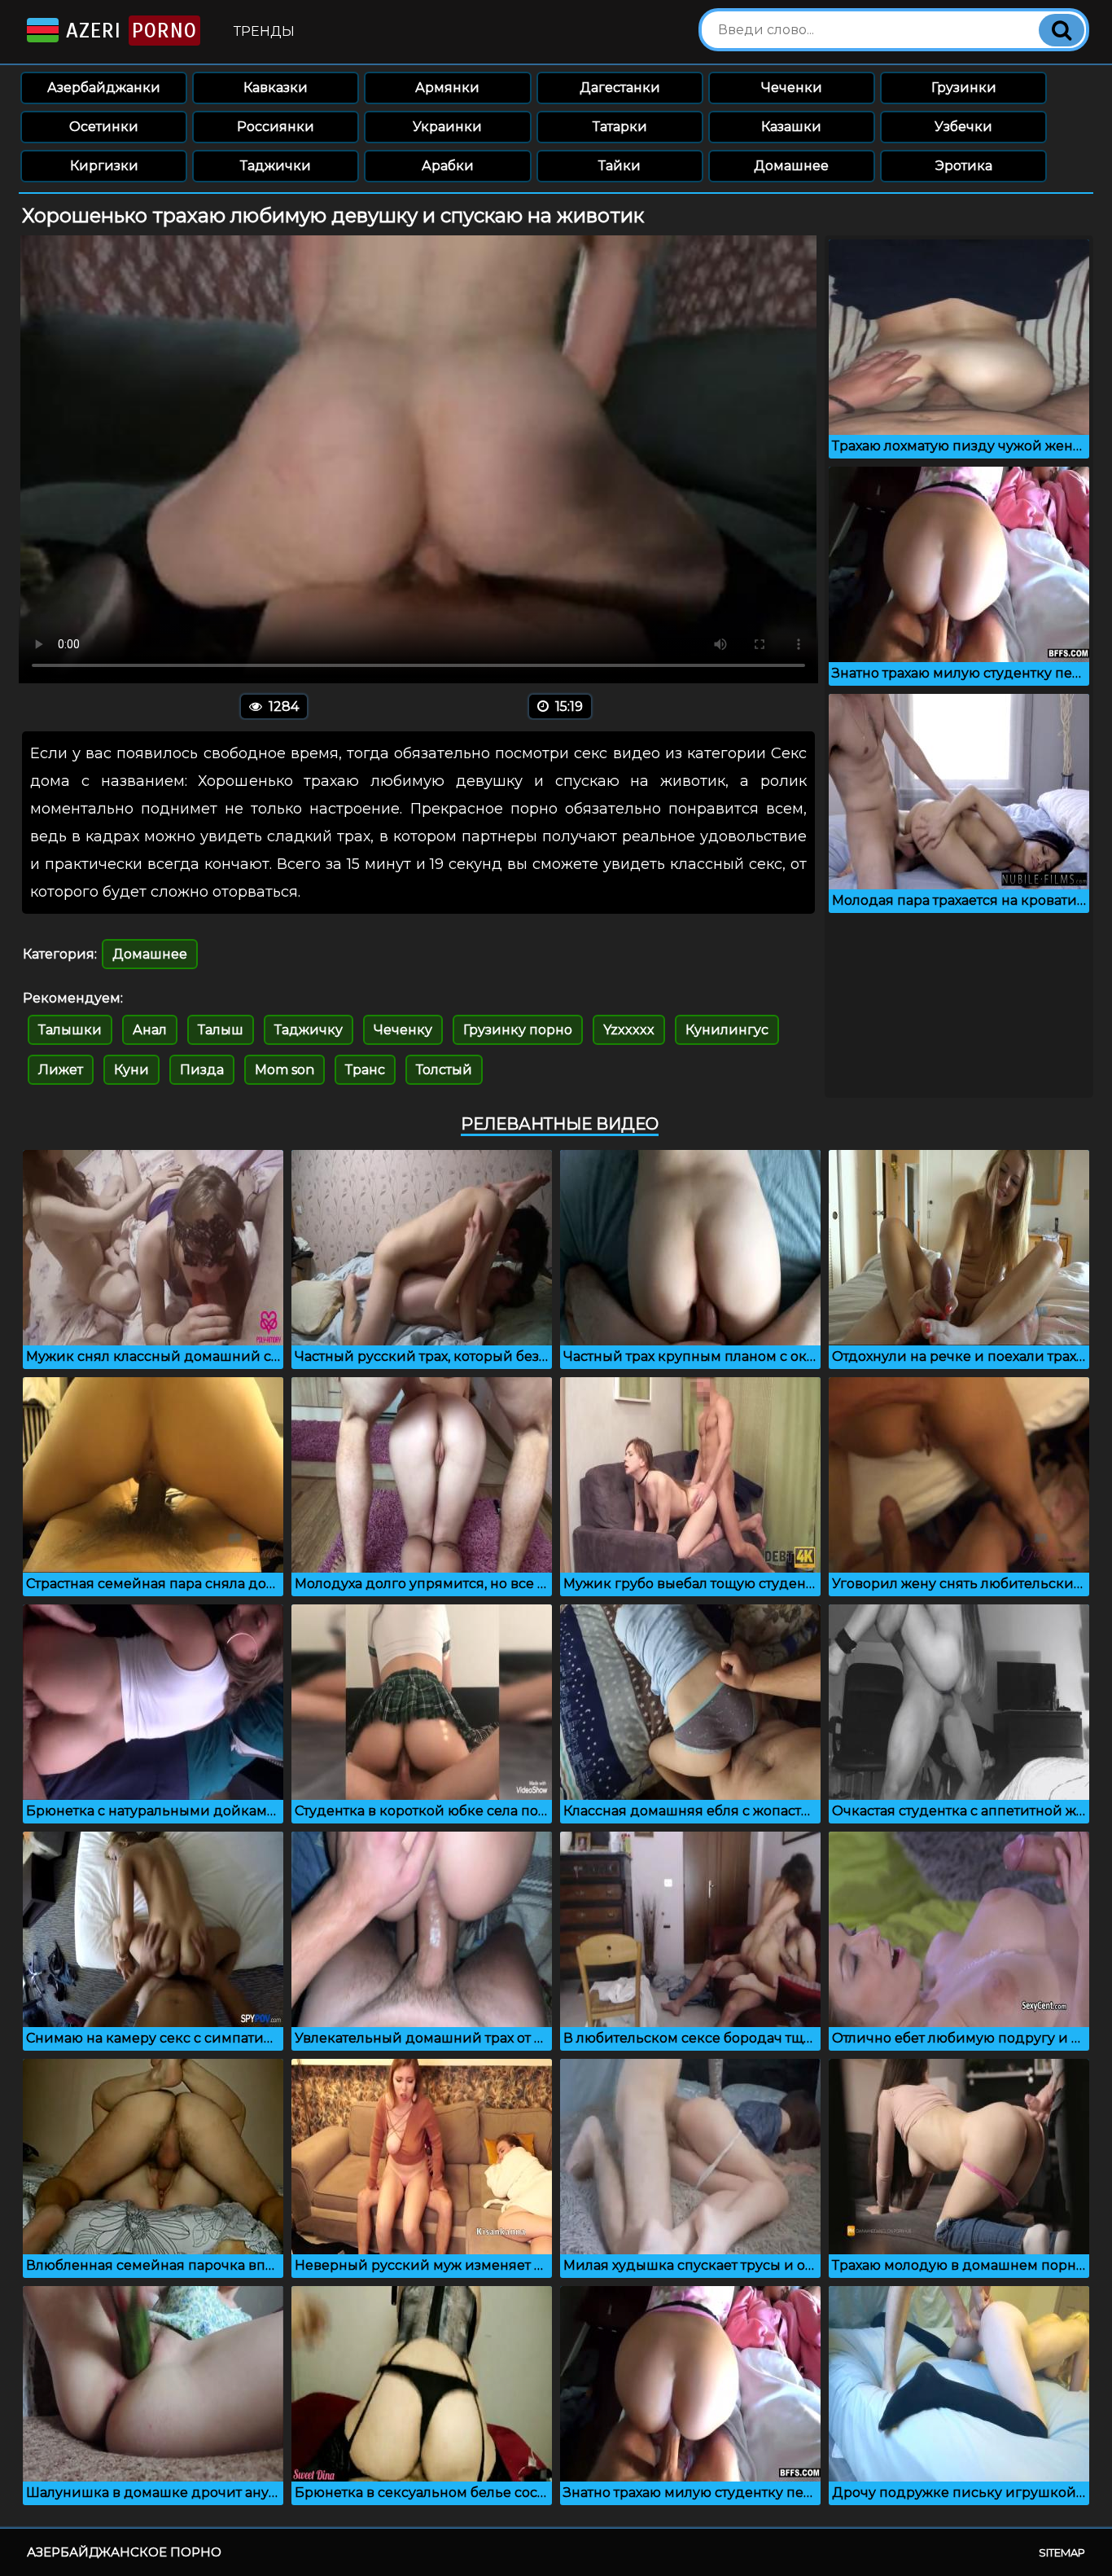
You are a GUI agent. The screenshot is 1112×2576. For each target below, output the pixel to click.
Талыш (221, 1030)
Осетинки (104, 127)
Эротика (964, 166)
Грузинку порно (518, 1030)
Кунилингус (727, 1030)
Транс (365, 1070)
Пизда (202, 1070)
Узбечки (963, 127)
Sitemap (1062, 2552)
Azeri (128, 31)
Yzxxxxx (629, 1030)
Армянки (447, 88)
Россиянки (276, 127)
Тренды (264, 31)
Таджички (276, 166)
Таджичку (309, 1030)
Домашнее (791, 166)
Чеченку (403, 1030)
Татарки (620, 127)
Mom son (285, 1070)
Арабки (448, 166)
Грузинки (964, 88)
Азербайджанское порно (124, 2552)
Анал (150, 1030)
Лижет (61, 1070)
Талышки (70, 1030)
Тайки (619, 166)
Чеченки (792, 88)
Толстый (444, 1070)
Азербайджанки (104, 88)
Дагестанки (620, 88)
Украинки (447, 127)
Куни (131, 1070)
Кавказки (276, 88)
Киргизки (104, 166)
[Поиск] (1062, 30)
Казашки (791, 127)
